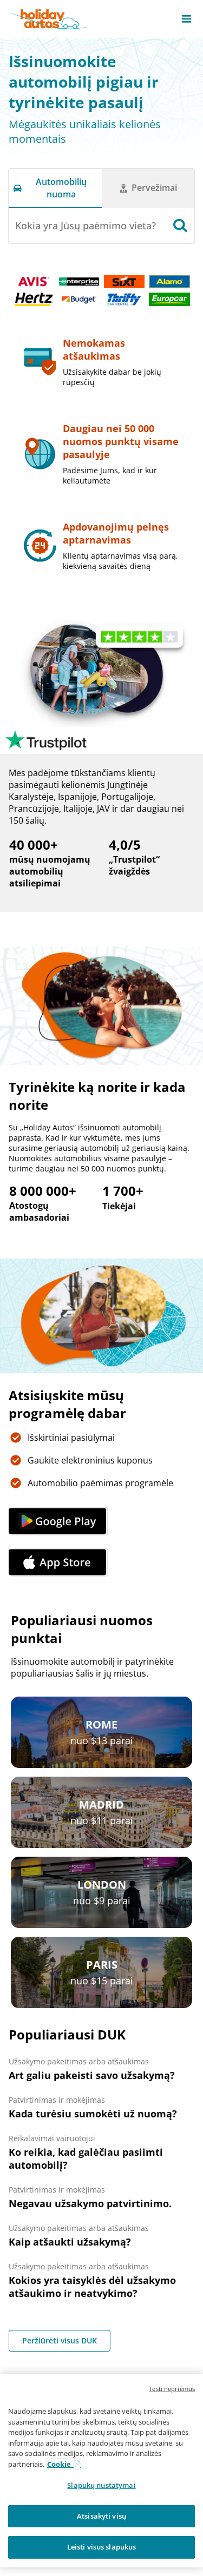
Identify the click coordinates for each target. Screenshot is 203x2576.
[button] (186, 19)
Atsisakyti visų (101, 2516)
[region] (101, 2471)
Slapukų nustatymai (101, 2485)
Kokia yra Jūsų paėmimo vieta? (86, 226)
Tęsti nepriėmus (172, 2389)
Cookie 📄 (64, 2464)
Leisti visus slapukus (102, 2547)
